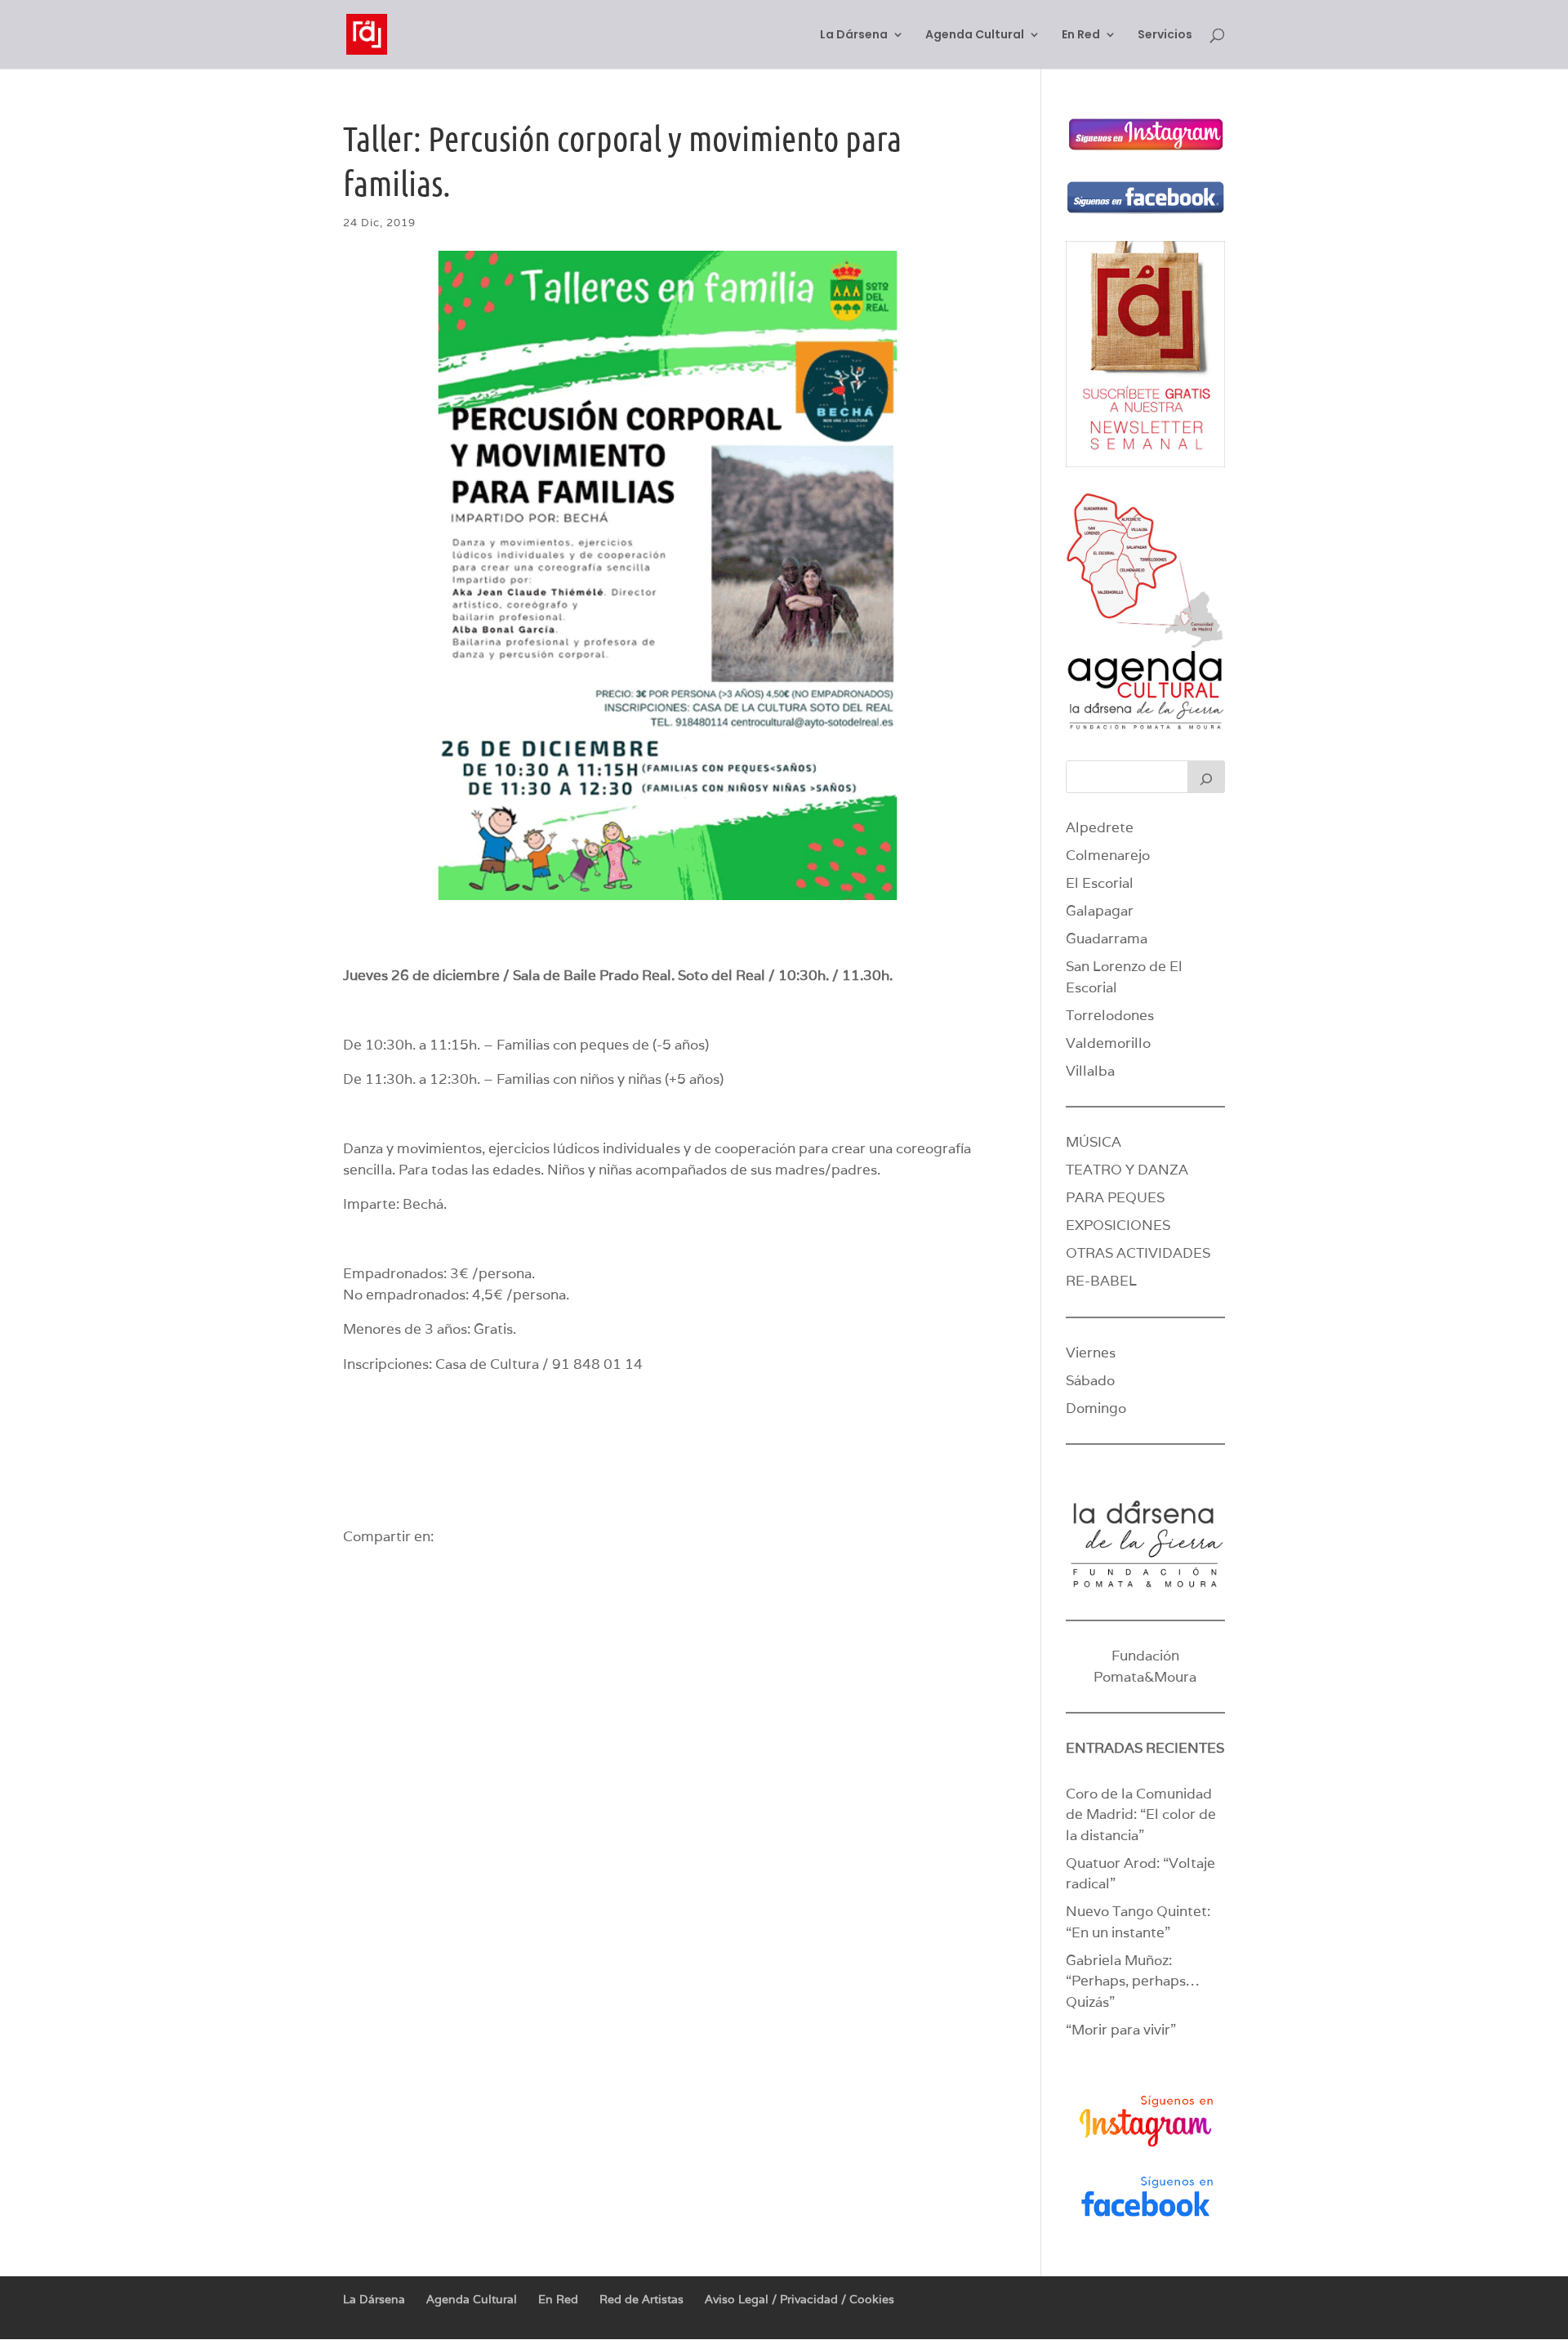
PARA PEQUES (1115, 1197)
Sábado (1090, 1380)
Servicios (1165, 36)
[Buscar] (1206, 777)
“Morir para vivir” (1121, 2030)
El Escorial (1100, 883)
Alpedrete (1100, 827)
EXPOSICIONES (1118, 1225)
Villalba (1090, 1071)
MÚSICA (1094, 1142)
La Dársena (854, 36)
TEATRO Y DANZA (1127, 1170)
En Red (1081, 36)
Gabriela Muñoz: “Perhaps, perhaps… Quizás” (1132, 1981)
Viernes (1091, 1353)
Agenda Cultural (975, 36)
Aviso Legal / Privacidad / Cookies (800, 2299)
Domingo (1096, 1408)
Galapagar (1100, 911)
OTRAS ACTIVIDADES (1138, 1253)
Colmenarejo (1108, 855)
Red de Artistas (641, 2299)
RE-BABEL (1101, 1281)
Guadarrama (1107, 938)
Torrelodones (1110, 1015)
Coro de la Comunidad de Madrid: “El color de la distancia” (1141, 1814)
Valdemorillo (1108, 1043)
